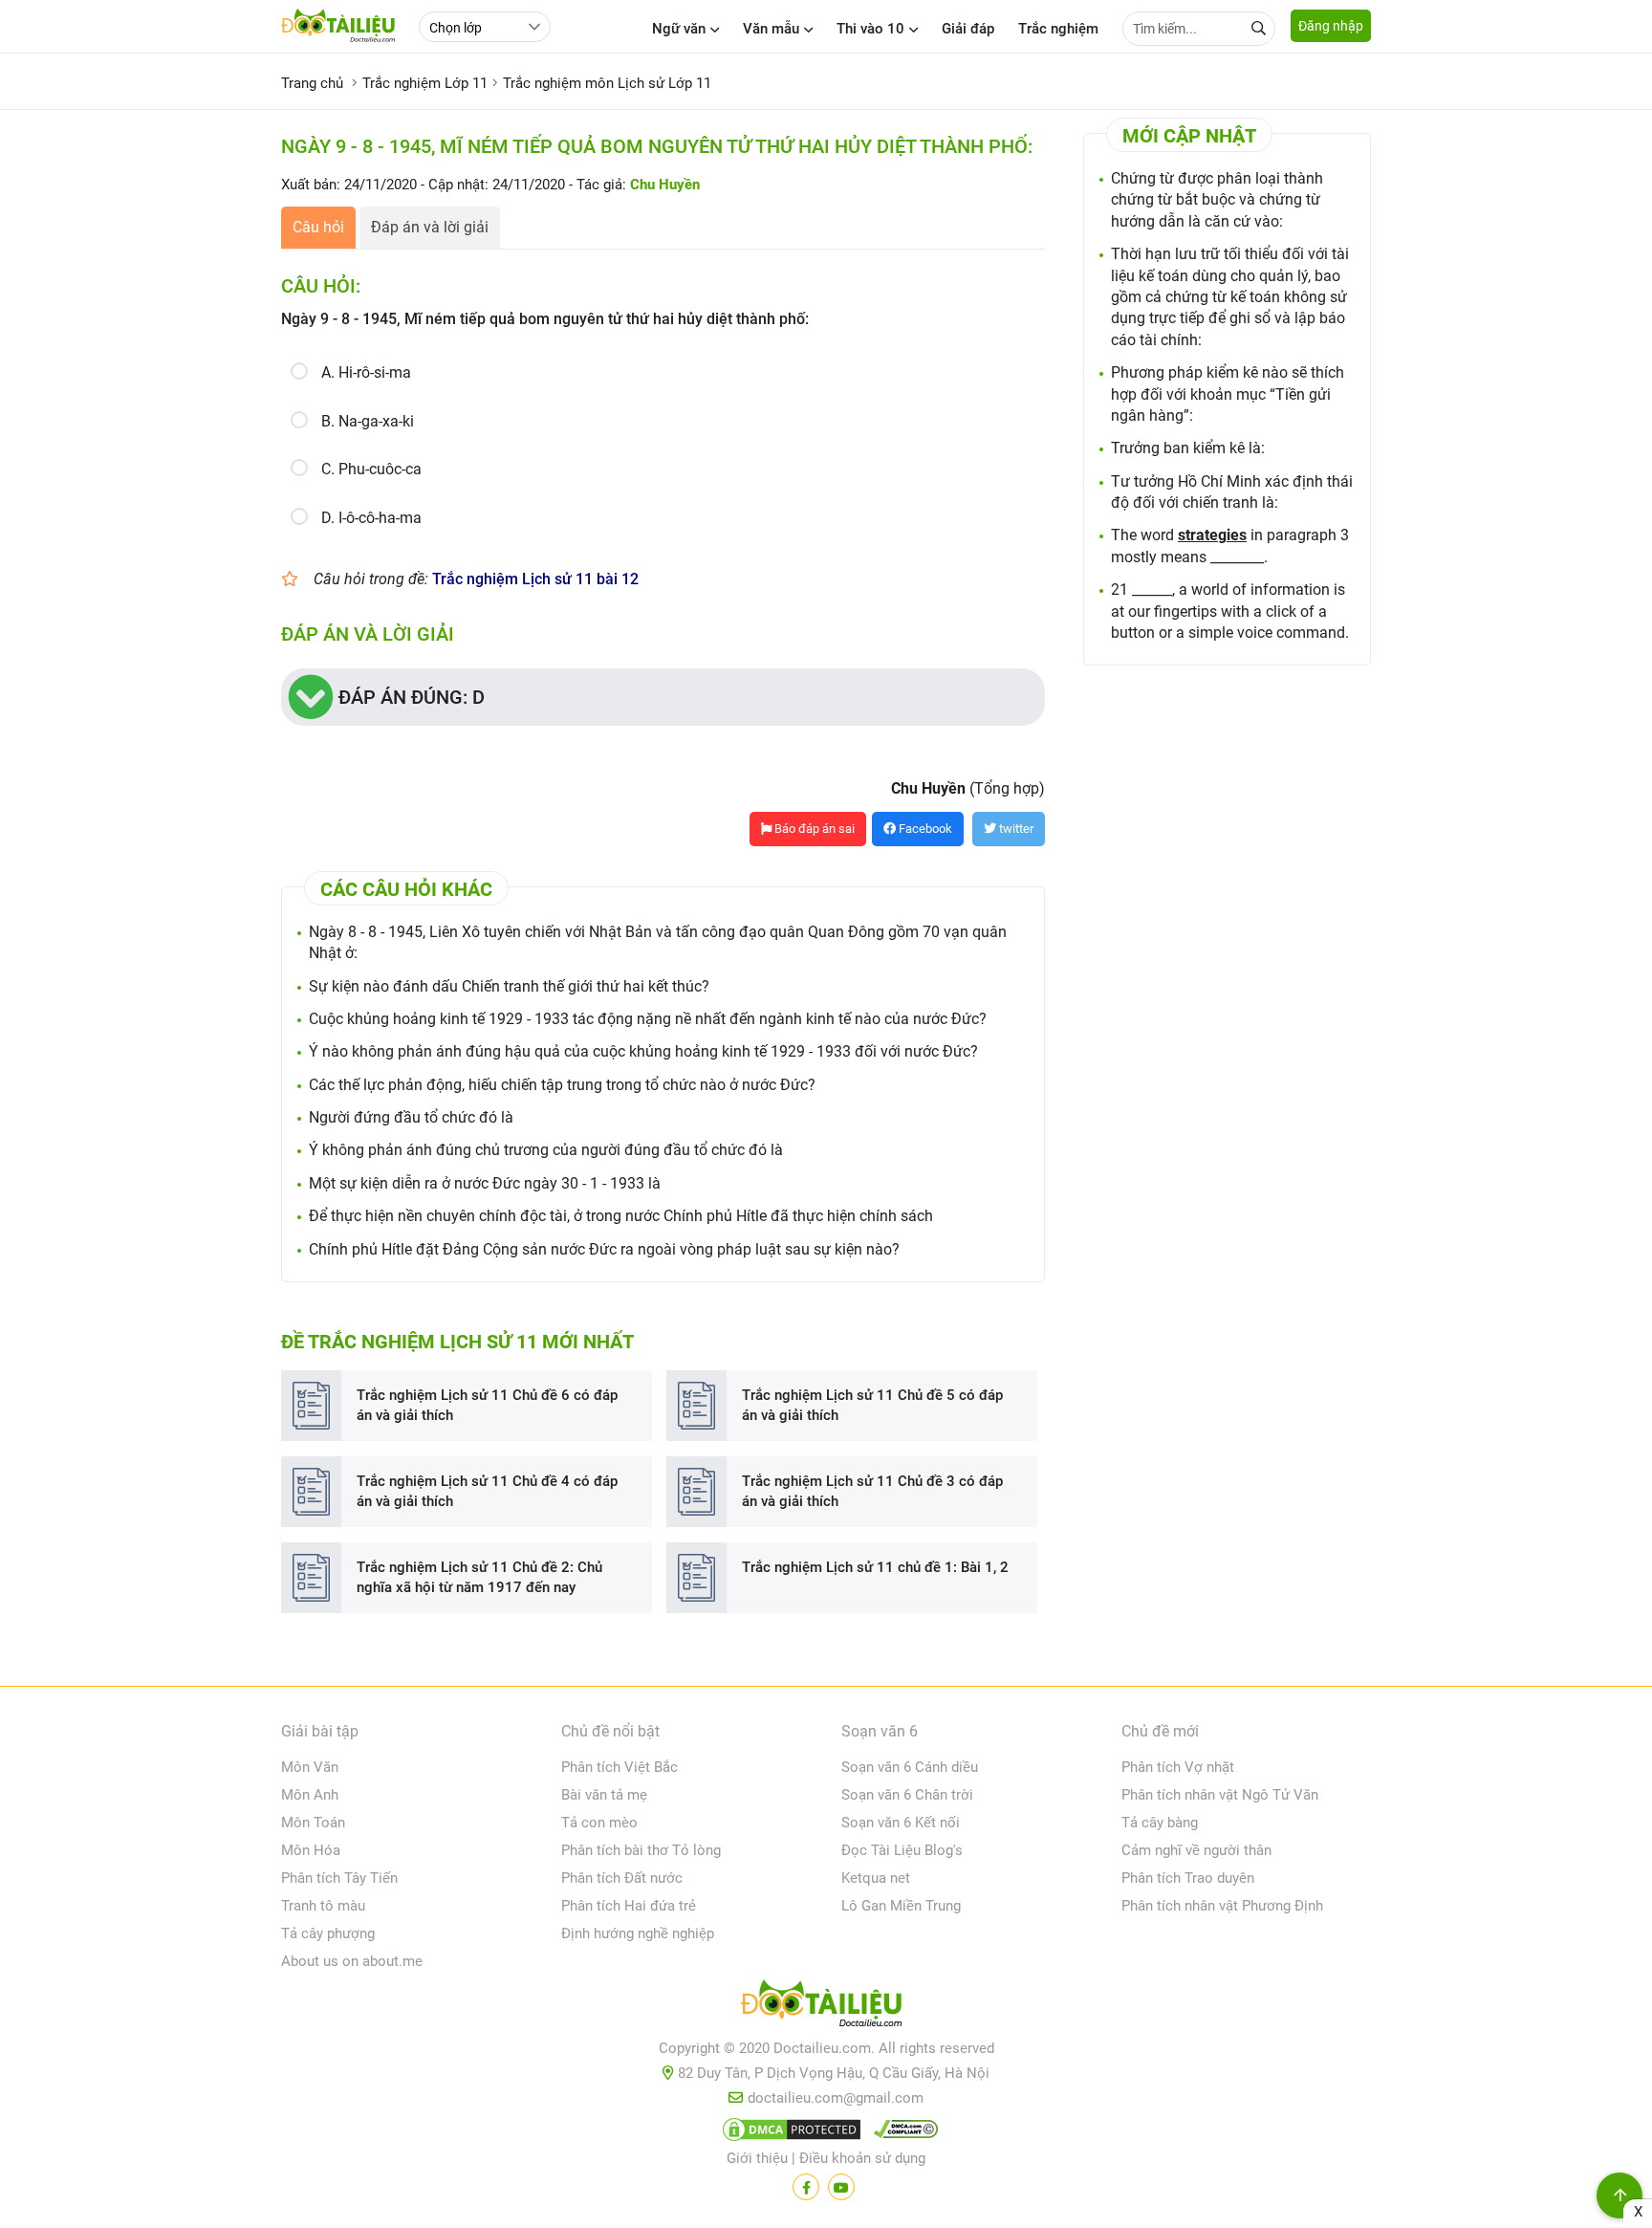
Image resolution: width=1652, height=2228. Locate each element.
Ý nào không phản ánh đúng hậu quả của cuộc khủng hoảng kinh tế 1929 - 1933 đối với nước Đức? (643, 1051)
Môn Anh (310, 1795)
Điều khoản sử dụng (862, 2158)
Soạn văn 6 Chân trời (907, 1795)
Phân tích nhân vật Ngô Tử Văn (1220, 1795)
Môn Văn (310, 1767)
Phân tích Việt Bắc (619, 1767)
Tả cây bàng (1160, 1823)
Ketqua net (876, 1878)
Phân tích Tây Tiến (339, 1878)
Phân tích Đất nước (622, 1878)
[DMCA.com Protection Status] (789, 2133)
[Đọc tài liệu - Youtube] (841, 2187)
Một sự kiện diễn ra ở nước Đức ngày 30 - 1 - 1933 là (485, 1183)
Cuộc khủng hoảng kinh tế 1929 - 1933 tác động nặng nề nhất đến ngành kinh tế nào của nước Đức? (648, 1019)
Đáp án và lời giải (430, 227)
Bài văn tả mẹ (604, 1795)
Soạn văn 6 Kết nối (901, 1823)
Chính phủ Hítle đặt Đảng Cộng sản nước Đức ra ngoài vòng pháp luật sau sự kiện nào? (604, 1249)
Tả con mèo (599, 1823)
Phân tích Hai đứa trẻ (629, 1906)
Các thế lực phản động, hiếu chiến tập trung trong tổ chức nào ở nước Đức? (562, 1085)
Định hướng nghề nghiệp (638, 1933)
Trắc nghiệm (1058, 29)
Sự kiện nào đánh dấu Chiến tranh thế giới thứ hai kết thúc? (509, 986)
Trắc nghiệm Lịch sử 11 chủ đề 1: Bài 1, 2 (875, 1567)
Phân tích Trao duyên (1188, 1878)
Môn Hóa (311, 1850)
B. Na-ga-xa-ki (368, 421)
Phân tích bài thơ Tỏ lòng (641, 1850)
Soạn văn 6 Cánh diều (910, 1767)
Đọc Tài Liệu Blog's (902, 1850)
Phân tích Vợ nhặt (1178, 1767)
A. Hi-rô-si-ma (366, 372)
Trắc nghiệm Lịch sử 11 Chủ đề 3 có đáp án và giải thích (872, 1491)
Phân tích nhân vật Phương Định (1222, 1906)
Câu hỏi (318, 227)
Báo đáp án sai (813, 829)
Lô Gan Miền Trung (901, 1906)
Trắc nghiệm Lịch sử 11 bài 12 (535, 579)
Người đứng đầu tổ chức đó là (411, 1117)
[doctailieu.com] (826, 2007)
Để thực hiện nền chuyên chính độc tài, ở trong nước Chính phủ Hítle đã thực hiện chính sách (621, 1216)
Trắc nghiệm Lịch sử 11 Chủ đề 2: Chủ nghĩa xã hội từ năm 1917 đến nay (479, 1577)
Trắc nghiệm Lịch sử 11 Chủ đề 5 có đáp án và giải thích (872, 1405)
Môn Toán (313, 1823)
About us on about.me (352, 1961)
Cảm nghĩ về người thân (1196, 1850)
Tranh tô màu (323, 1906)
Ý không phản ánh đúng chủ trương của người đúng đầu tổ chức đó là (546, 1150)
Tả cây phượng (328, 1933)
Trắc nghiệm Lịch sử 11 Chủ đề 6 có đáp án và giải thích (487, 1405)
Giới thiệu (757, 2158)
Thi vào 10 (870, 29)
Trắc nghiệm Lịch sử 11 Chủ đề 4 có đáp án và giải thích (487, 1491)
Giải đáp (968, 29)
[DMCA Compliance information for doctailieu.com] (902, 2133)
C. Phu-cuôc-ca (371, 469)
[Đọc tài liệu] (806, 2187)
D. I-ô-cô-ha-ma (371, 518)
